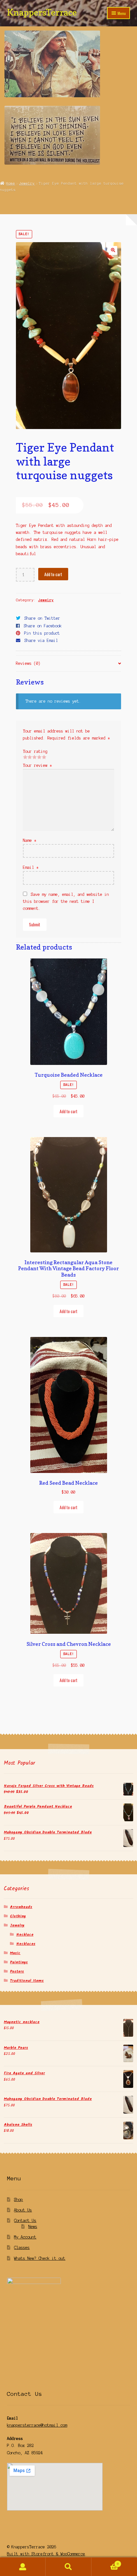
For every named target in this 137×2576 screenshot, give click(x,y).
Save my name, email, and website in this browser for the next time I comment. (66, 901)
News (33, 2227)
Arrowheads (21, 1907)
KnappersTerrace (42, 12)
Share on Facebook (43, 626)
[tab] (69, 664)
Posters (17, 1971)
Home (11, 183)
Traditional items (27, 1981)
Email (31, 867)
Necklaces (26, 1944)
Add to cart (53, 574)
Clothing (18, 1916)
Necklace (25, 1935)
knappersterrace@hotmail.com (37, 2425)
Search (68, 2567)
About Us (23, 2210)
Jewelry (27, 183)
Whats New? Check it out (40, 2258)
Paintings (19, 1962)
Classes (22, 2248)
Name (30, 840)
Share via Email (41, 641)
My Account (25, 2237)
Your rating (35, 751)
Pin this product (42, 633)
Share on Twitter (42, 618)
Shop (18, 2200)
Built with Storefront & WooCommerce (46, 2554)
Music (15, 1953)
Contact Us (25, 2221)
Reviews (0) (28, 663)
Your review (37, 765)
